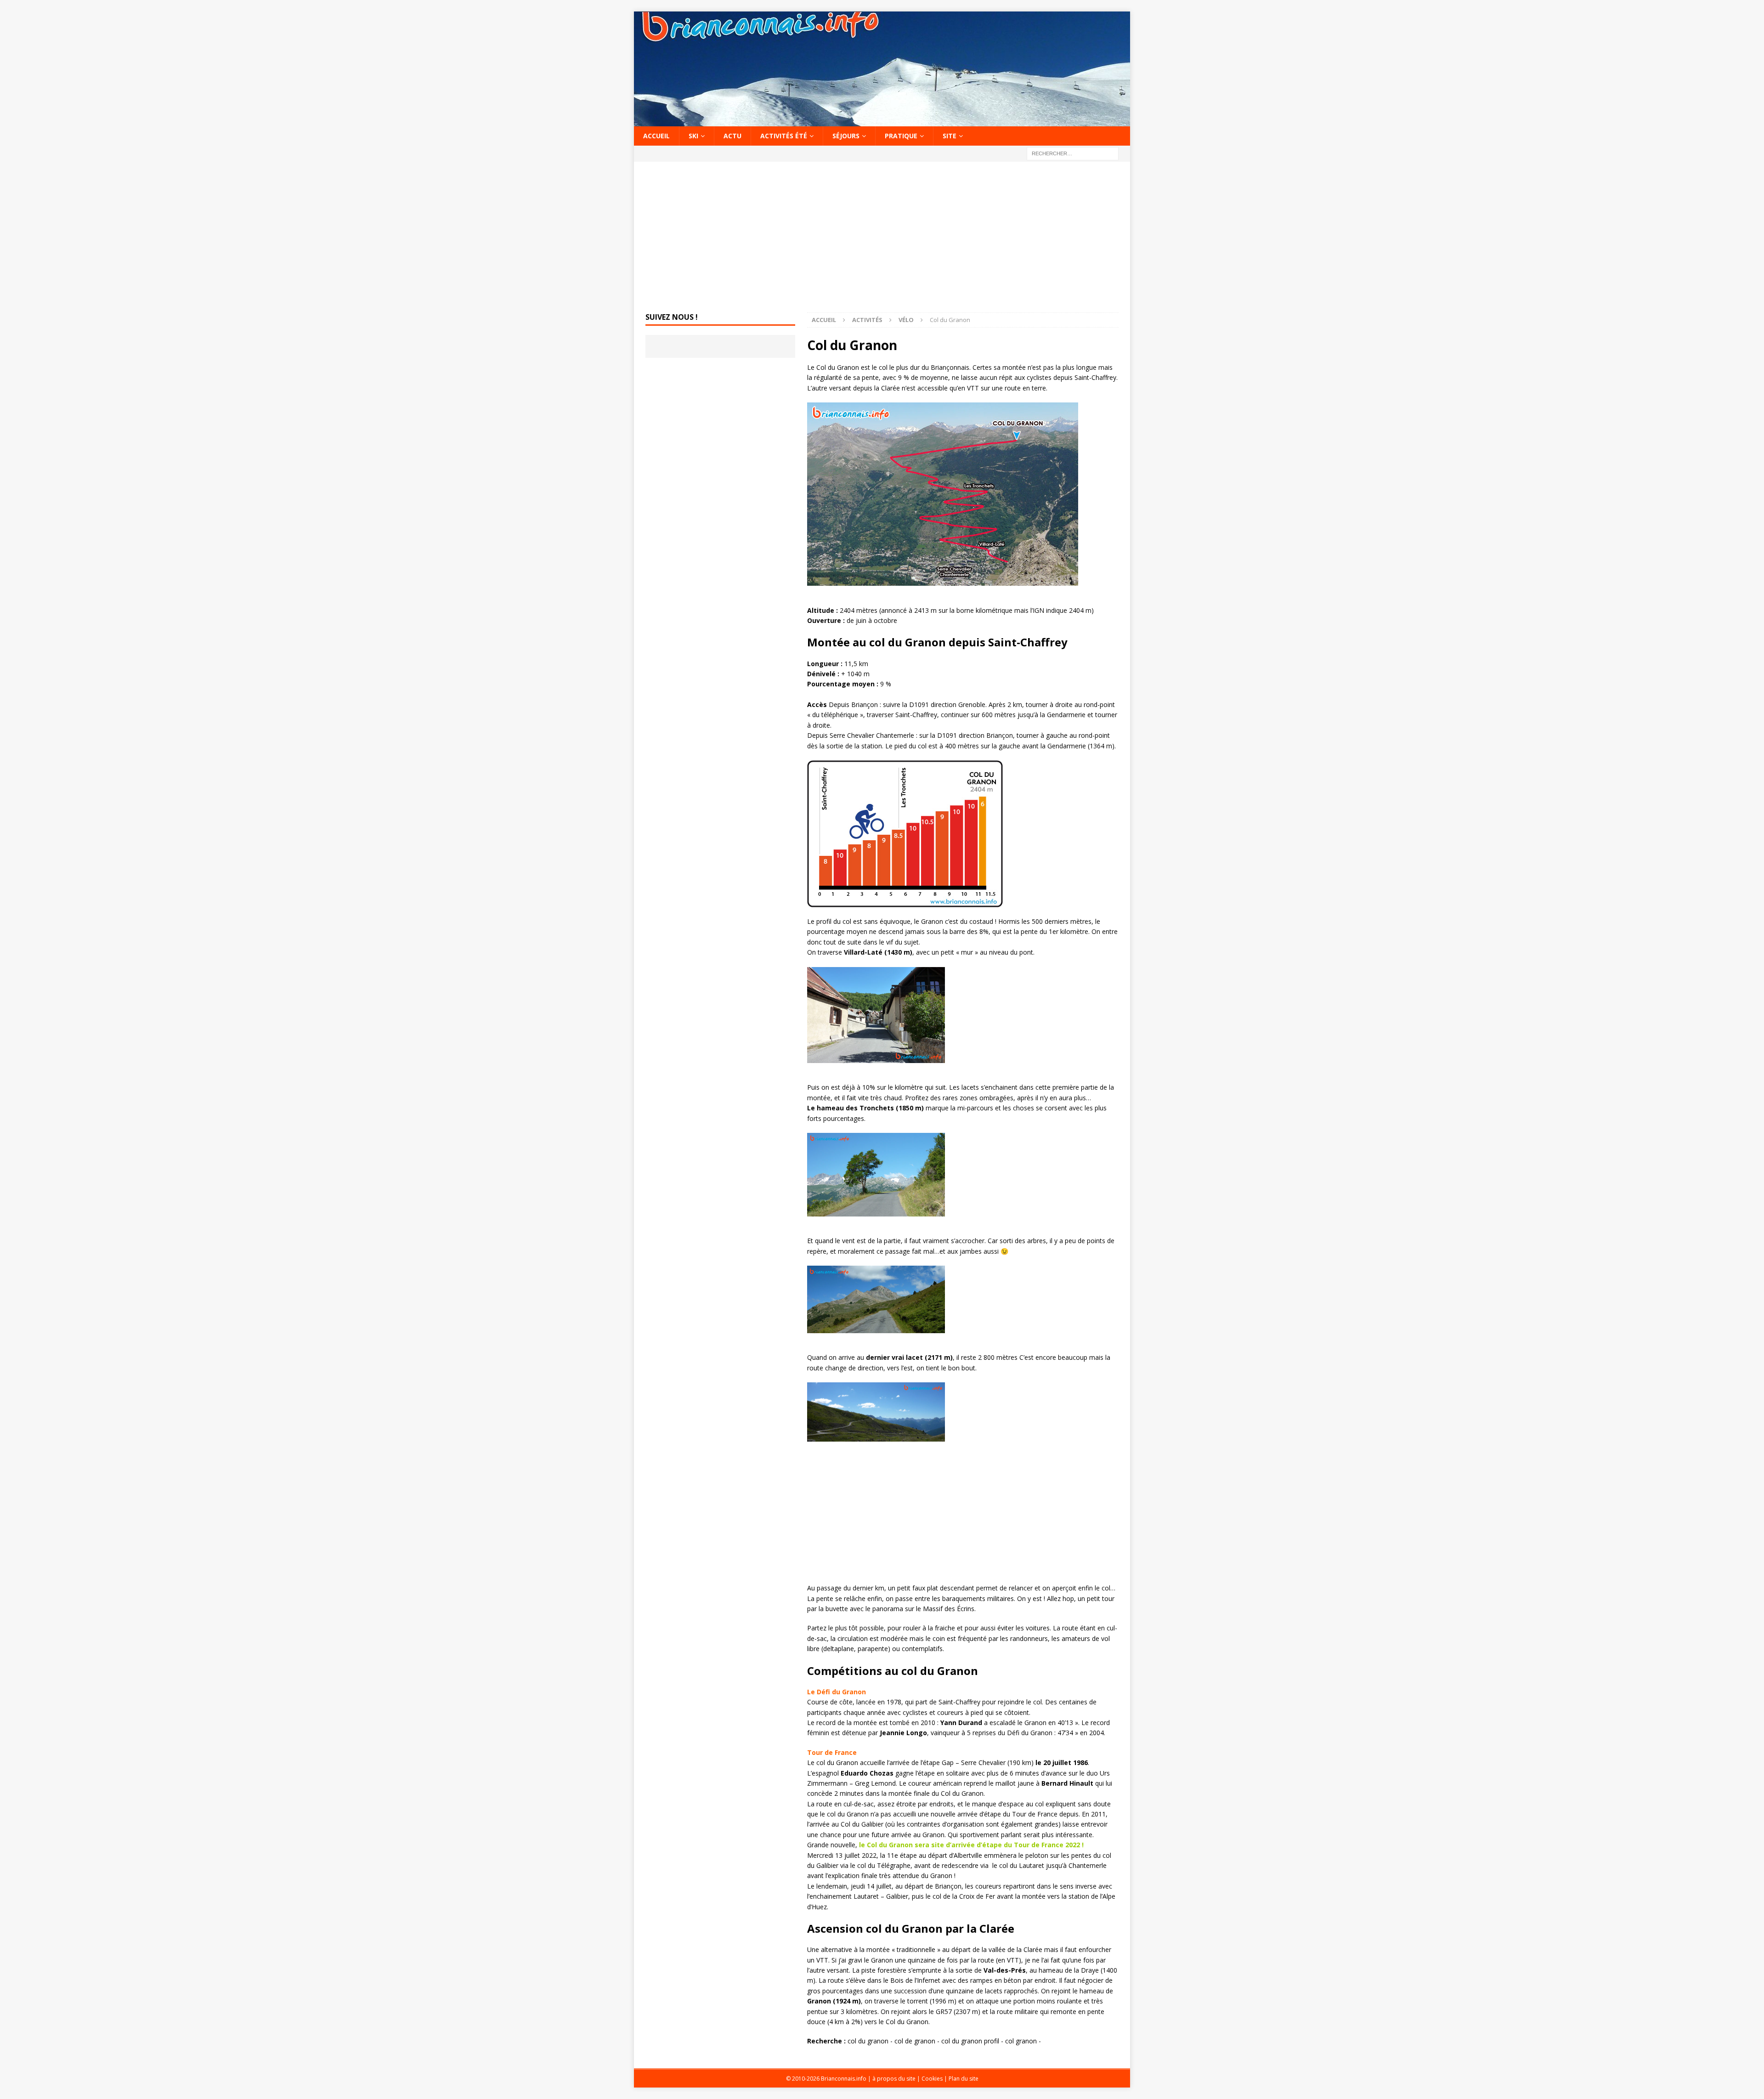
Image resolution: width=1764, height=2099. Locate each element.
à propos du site (894, 2079)
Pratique (901, 136)
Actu (732, 136)
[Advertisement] (882, 238)
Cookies (932, 2079)
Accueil (656, 136)
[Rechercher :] (1073, 153)
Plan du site (964, 2079)
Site (950, 136)
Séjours (846, 136)
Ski (693, 136)
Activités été (784, 136)
